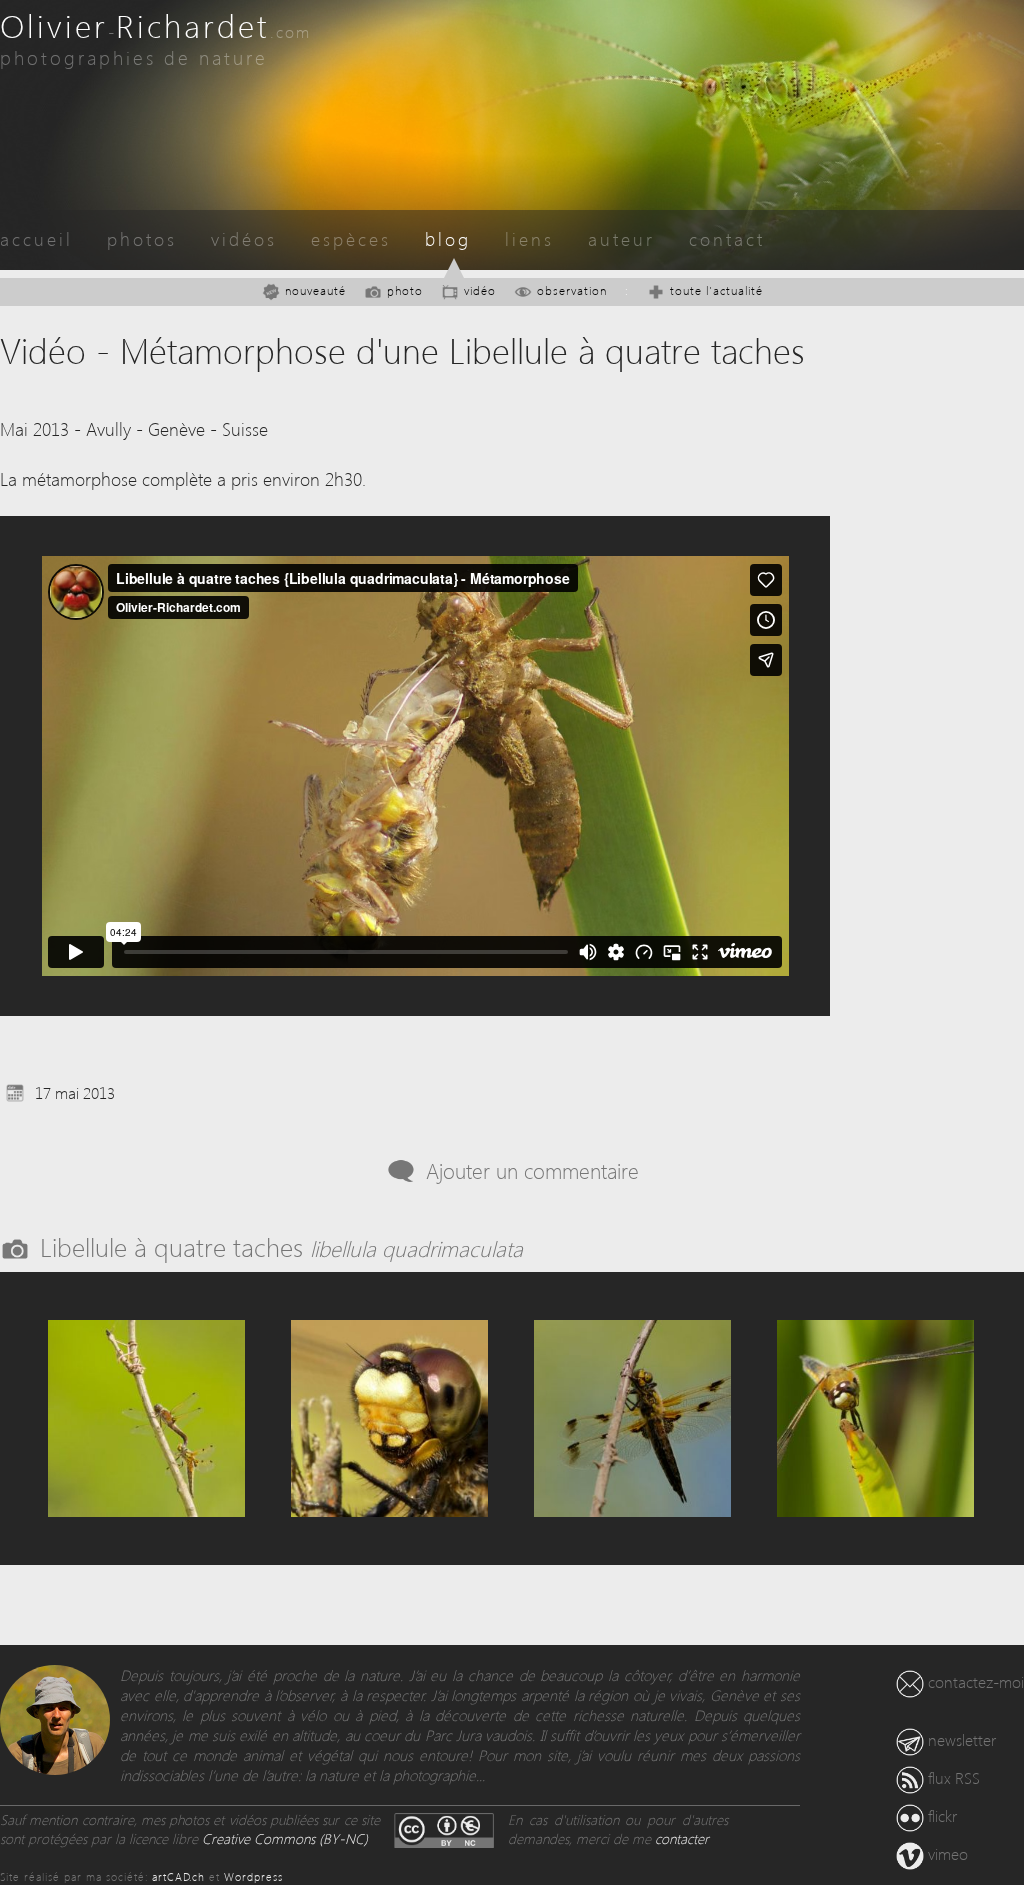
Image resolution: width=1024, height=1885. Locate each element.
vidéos (244, 238)
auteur (621, 238)
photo (405, 290)
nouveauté (315, 290)
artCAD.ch (178, 1876)
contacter (682, 1838)
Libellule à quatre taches (281, 1246)
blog (448, 238)
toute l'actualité (716, 290)
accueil (36, 238)
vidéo (480, 290)
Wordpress (253, 1876)
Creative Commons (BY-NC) (285, 1838)
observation (572, 290)
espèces (351, 238)
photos (142, 238)
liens (529, 238)
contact (727, 238)
